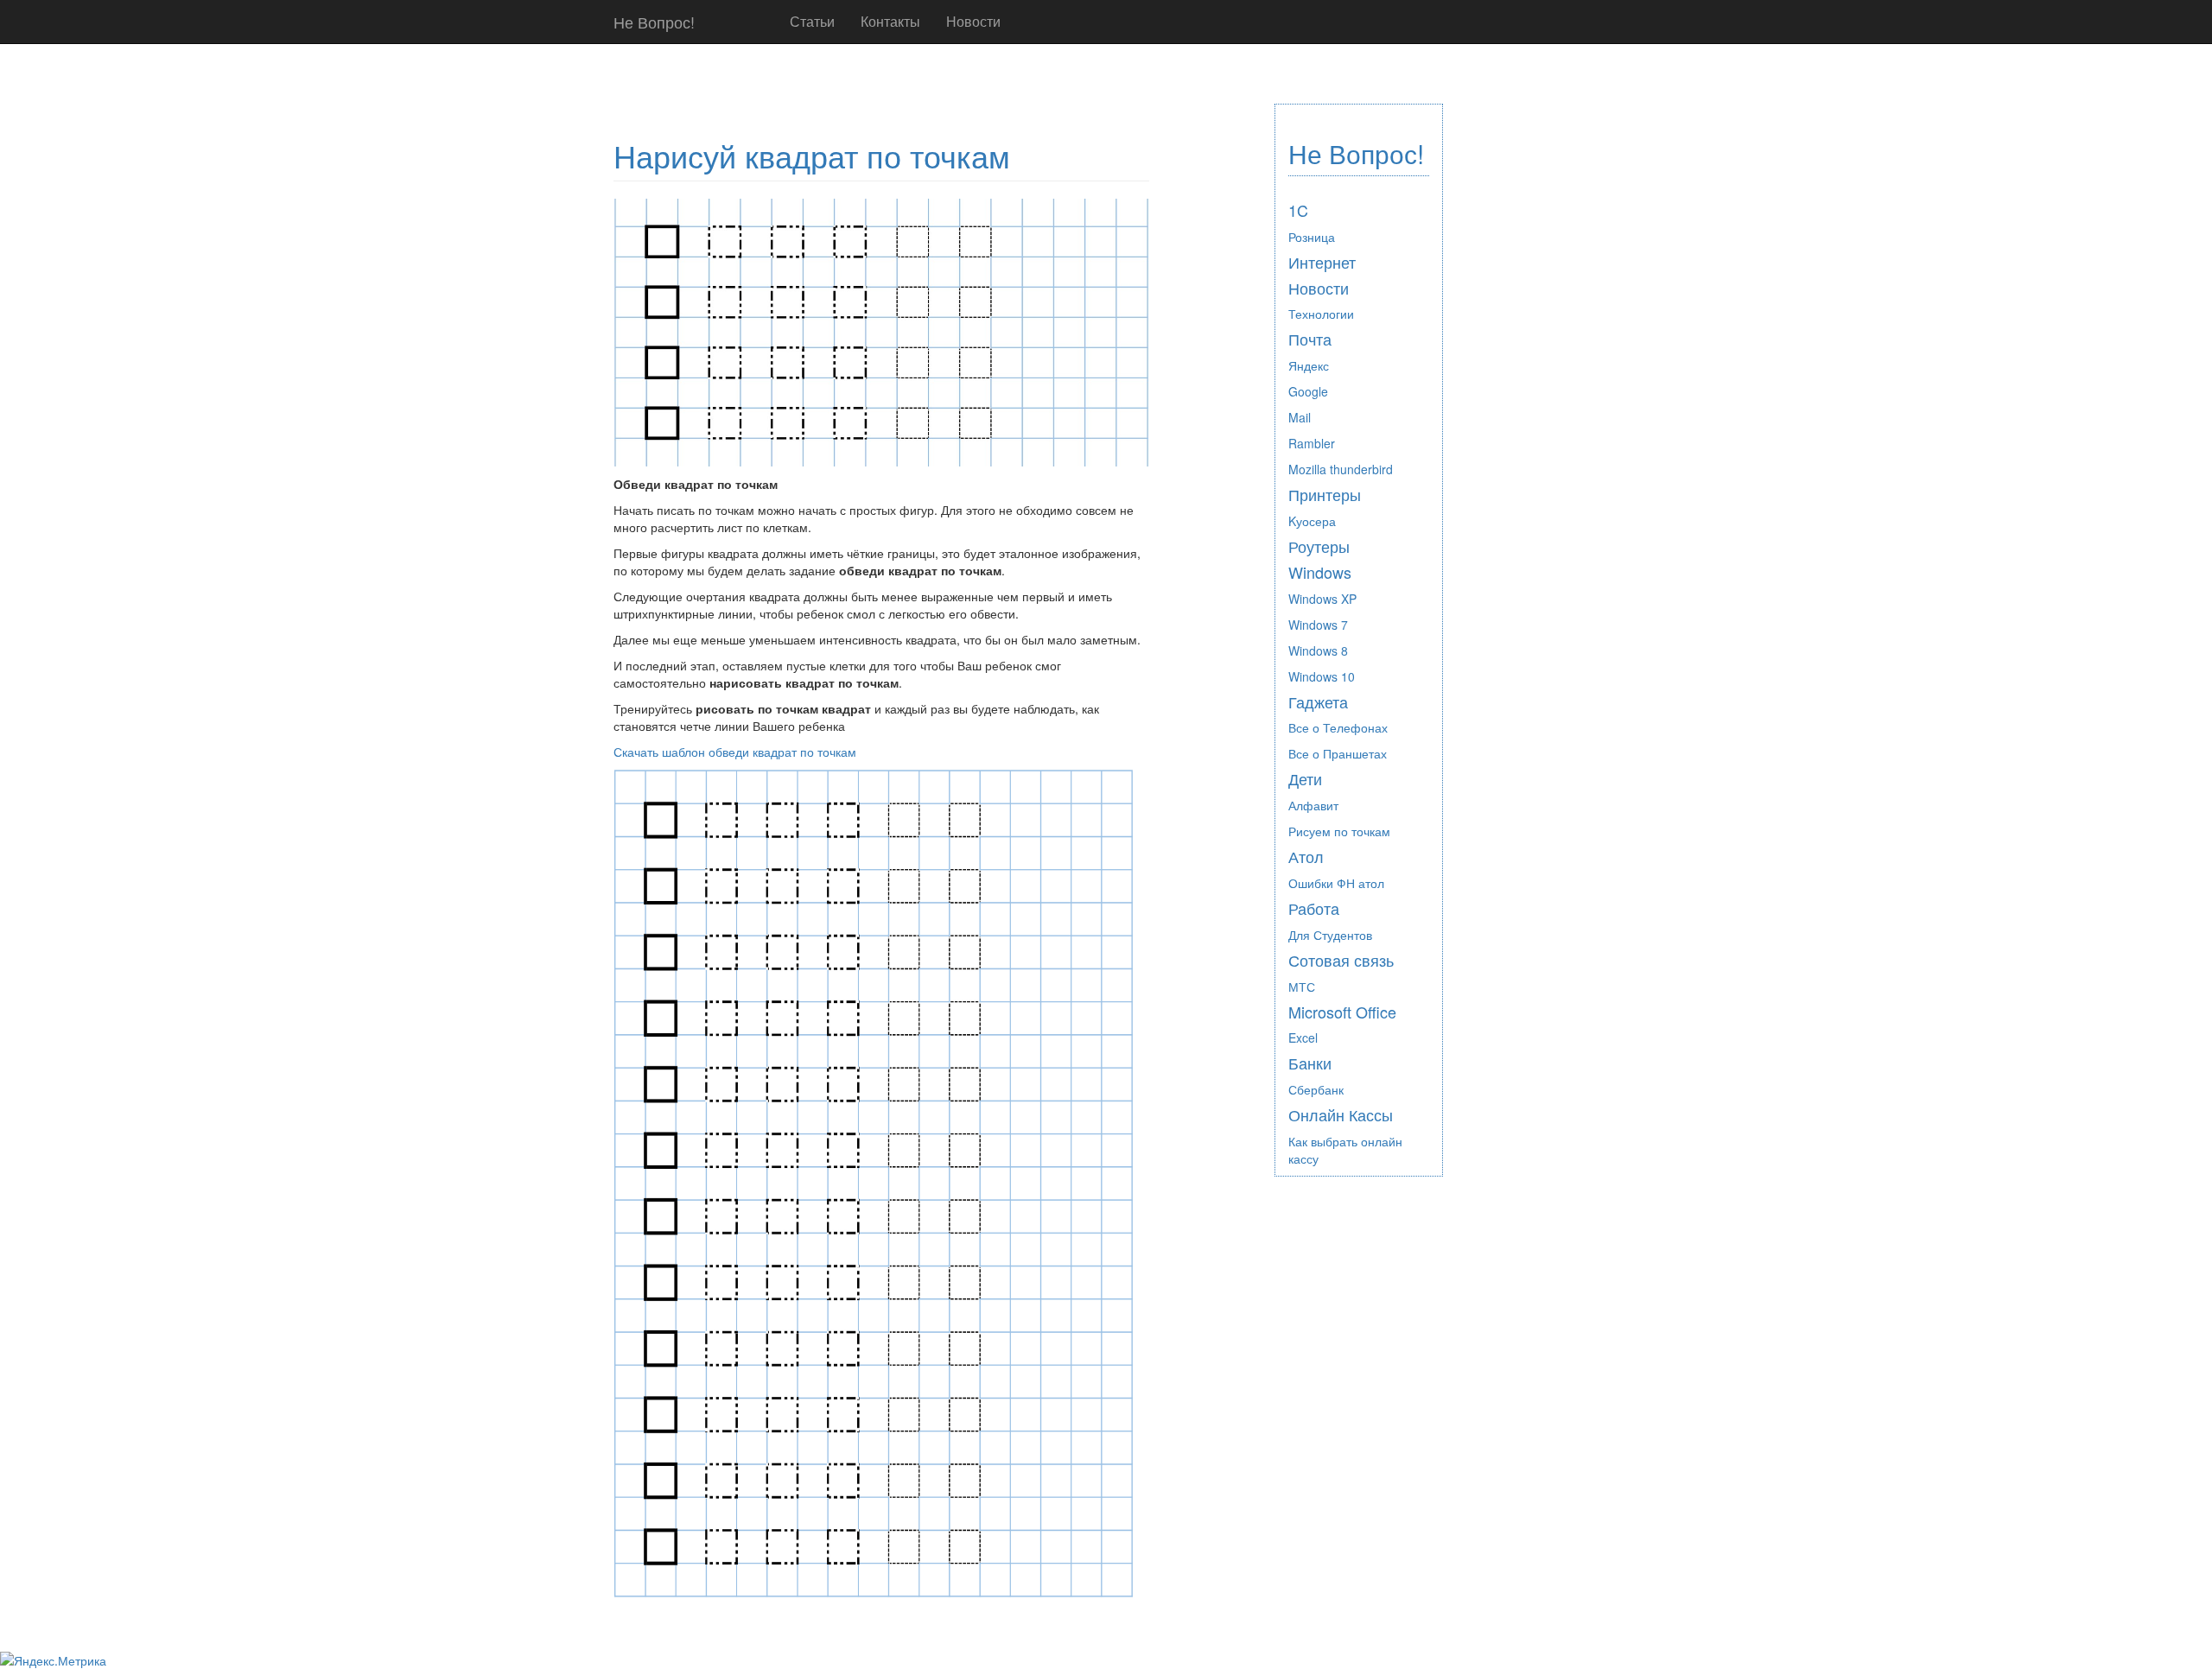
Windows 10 (1322, 676)
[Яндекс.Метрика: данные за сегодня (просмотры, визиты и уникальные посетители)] (53, 1660)
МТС (1302, 987)
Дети (1305, 778)
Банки (1310, 1063)
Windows (1320, 572)
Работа (1314, 908)
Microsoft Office (1342, 1012)
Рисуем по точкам (1339, 831)
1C (1298, 210)
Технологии (1321, 314)
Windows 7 (1318, 625)
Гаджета (1318, 701)
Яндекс (1309, 365)
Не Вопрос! (654, 22)
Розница (1312, 237)
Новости (973, 21)
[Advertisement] (928, 85)
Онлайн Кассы (1341, 1114)
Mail (1300, 417)
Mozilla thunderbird (1341, 469)
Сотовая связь (1341, 960)
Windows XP (1322, 599)
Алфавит (1313, 805)
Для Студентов (1330, 935)
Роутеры (1319, 546)
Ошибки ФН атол (1336, 883)
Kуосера (1312, 521)
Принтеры (1325, 494)
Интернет (1322, 262)
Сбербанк (1316, 1089)
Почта (1310, 339)
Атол (1306, 856)
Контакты (890, 21)
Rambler (1312, 443)
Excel (1303, 1038)
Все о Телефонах (1338, 727)
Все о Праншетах (1338, 753)
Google (1308, 391)
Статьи (812, 21)
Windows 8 (1318, 650)
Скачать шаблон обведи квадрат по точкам (735, 752)
